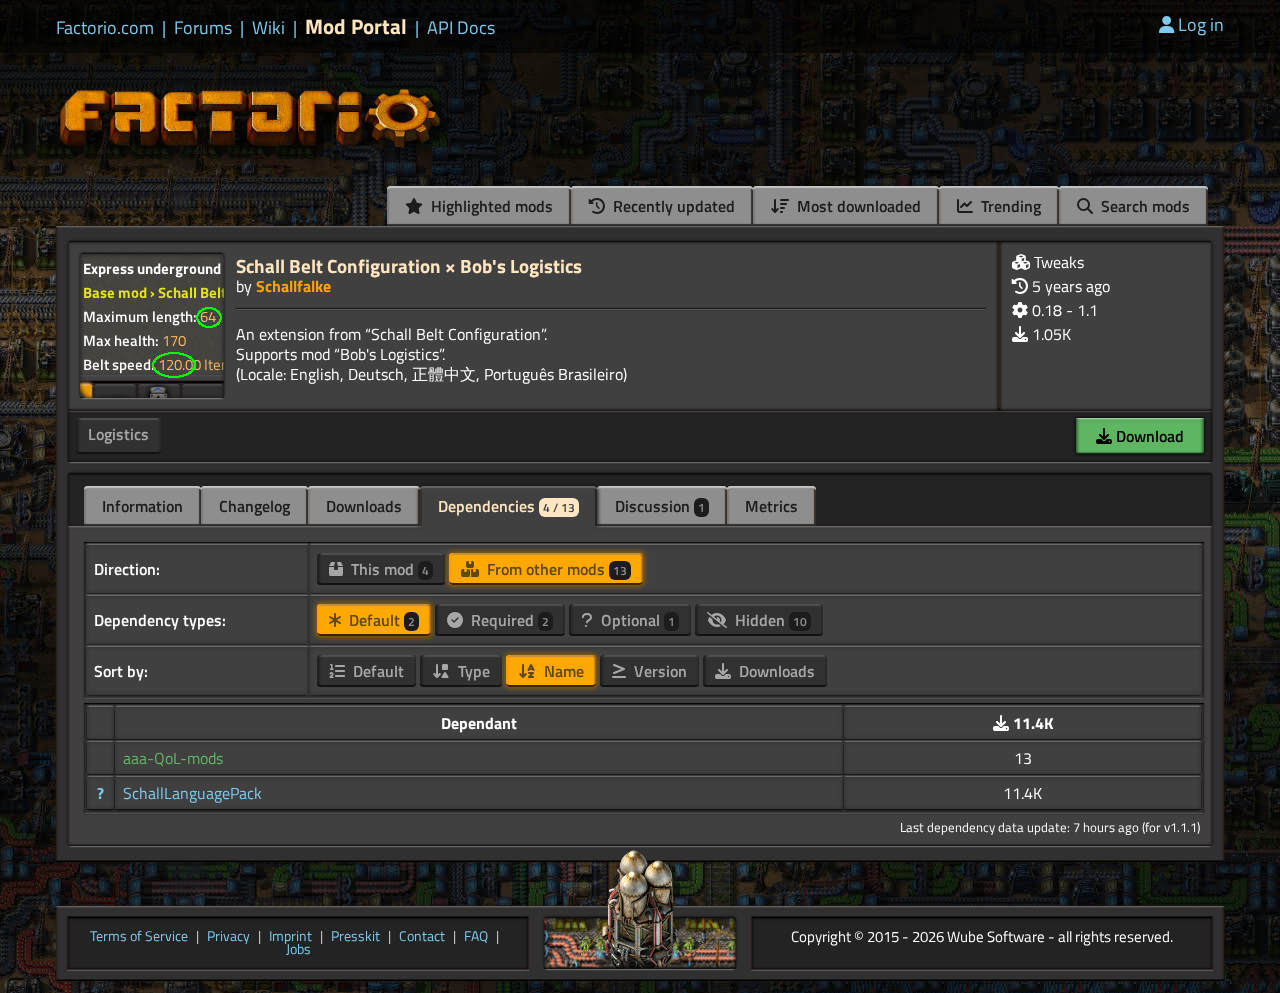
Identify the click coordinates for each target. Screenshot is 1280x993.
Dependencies (506, 506)
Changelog (254, 506)
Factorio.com (105, 28)
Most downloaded (857, 206)
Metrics (771, 506)
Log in (1201, 24)
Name (562, 671)
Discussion (660, 506)
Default (380, 620)
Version (658, 671)
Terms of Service (139, 937)
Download (1148, 436)
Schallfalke (293, 286)
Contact (422, 937)
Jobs (298, 950)
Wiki (268, 28)
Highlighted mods (490, 206)
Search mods (1143, 206)
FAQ (476, 937)
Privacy (228, 937)
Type (472, 671)
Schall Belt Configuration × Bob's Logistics (409, 265)
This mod (388, 569)
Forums (203, 28)
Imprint (290, 937)
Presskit (355, 937)
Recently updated (672, 206)
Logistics (118, 434)
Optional (636, 620)
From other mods (555, 569)
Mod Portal (356, 26)
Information (142, 506)
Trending (1009, 206)
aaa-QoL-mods (173, 758)
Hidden (769, 620)
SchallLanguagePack (192, 793)
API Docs (461, 28)
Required (508, 620)
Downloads (364, 506)
